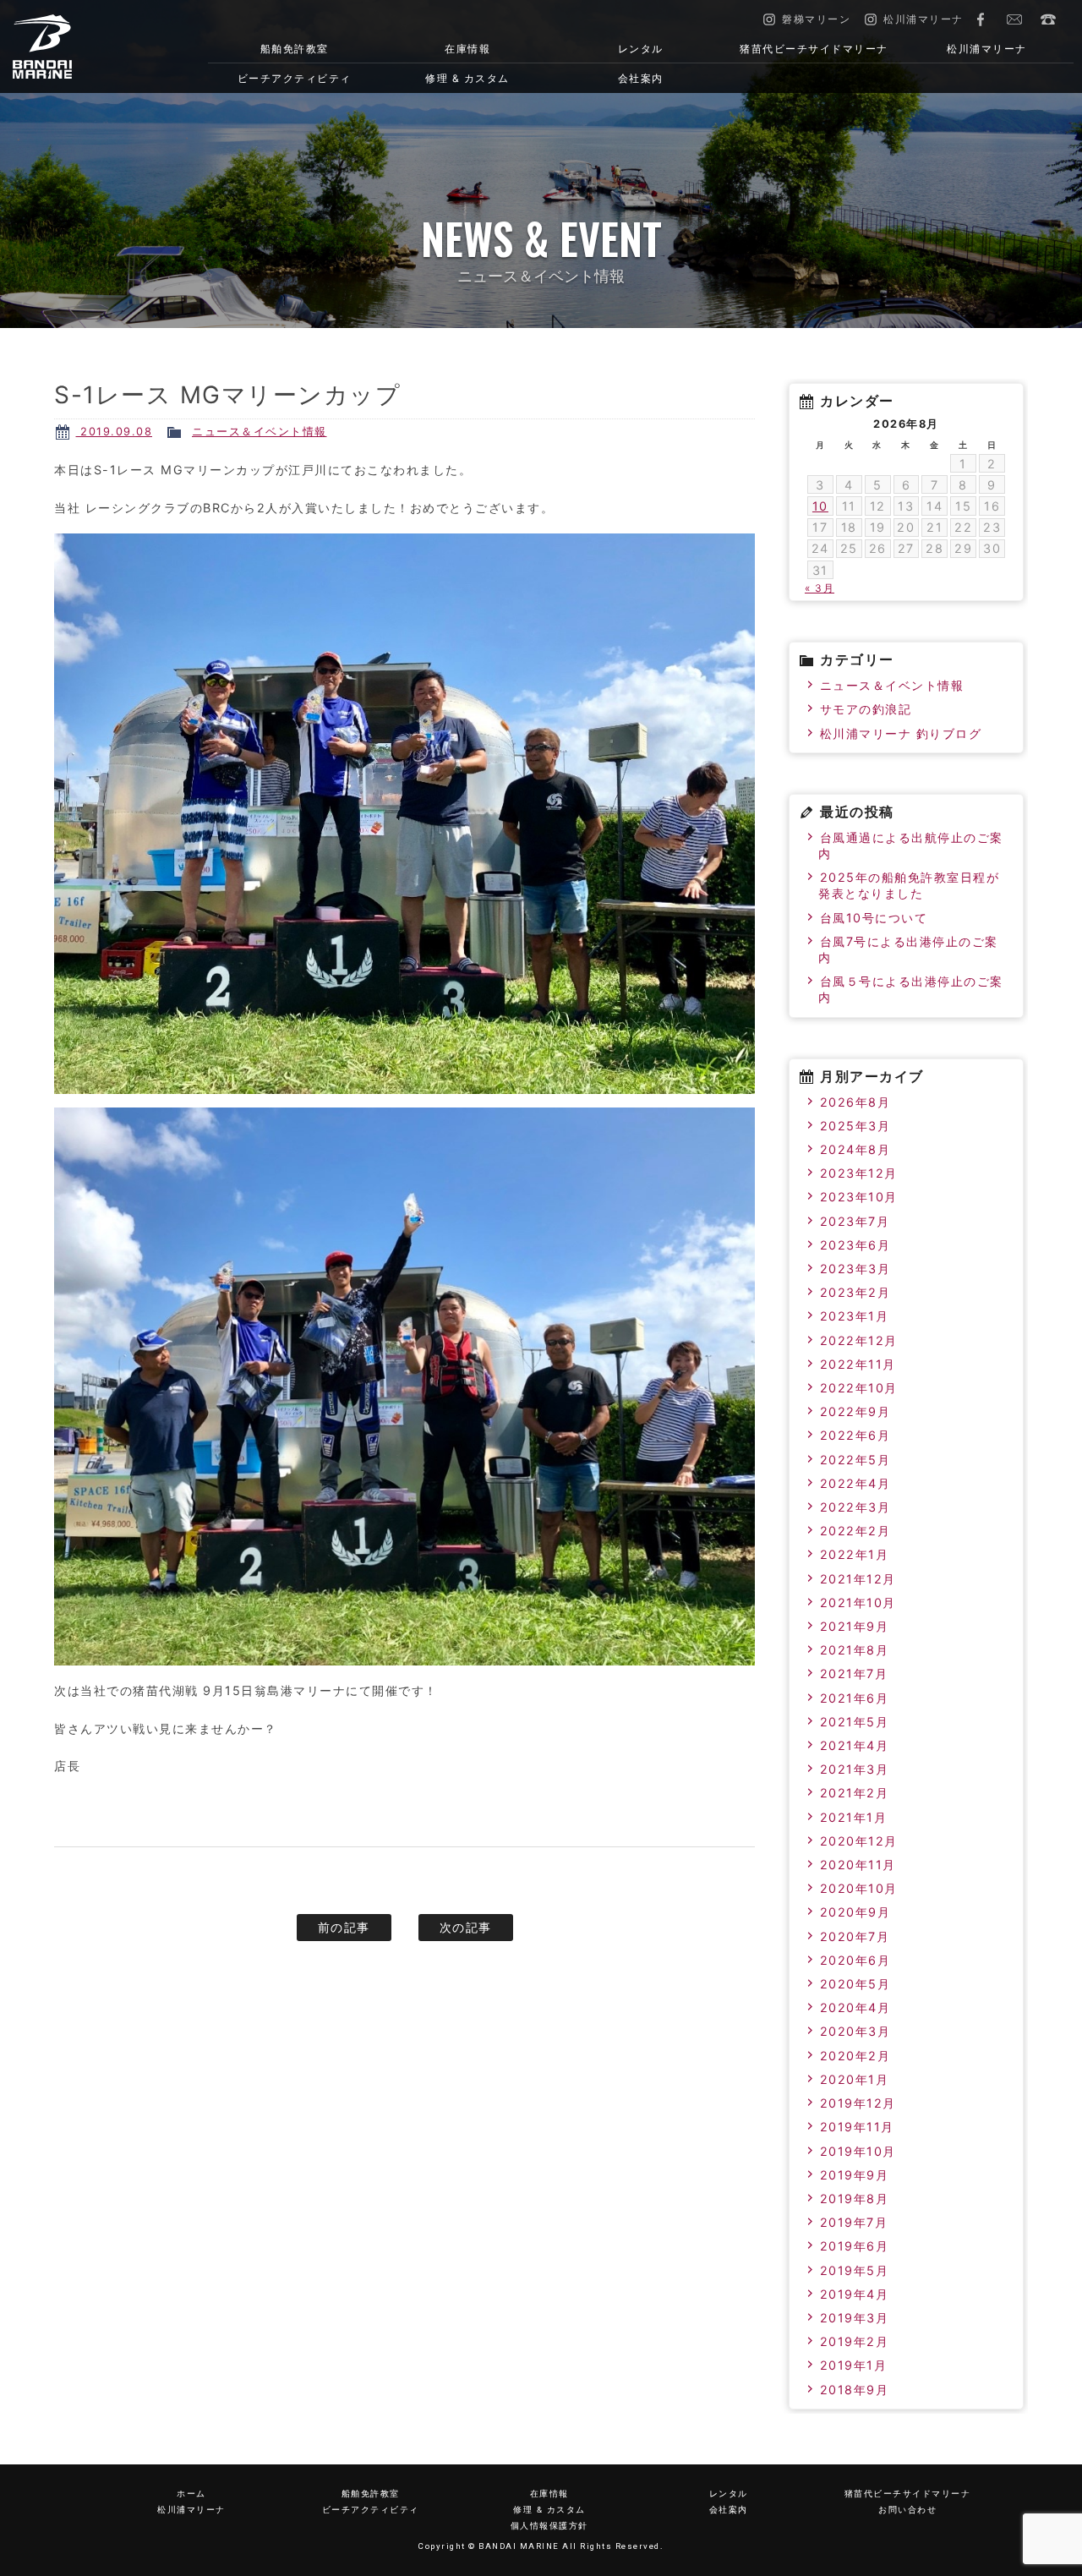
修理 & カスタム (467, 78)
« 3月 (820, 588)
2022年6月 (855, 1435)
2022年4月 (855, 1483)
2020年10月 (859, 1888)
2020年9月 (855, 1912)
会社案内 (641, 78)
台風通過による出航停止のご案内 (911, 845)
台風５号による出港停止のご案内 (911, 989)
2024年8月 (855, 1149)
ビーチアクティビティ (295, 78)
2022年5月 (855, 1460)
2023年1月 (855, 1316)
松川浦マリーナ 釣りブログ (901, 733)
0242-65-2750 (1048, 19)
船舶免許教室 (295, 49)
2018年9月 (855, 2390)
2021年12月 (858, 1579)
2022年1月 (855, 1554)
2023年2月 (855, 1292)
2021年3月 (855, 1769)
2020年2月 (855, 2056)
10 (820, 506)
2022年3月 (855, 1507)
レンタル (641, 49)
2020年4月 (855, 2007)
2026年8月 (855, 1102)
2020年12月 (859, 1841)
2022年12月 (859, 1340)
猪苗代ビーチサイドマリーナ (814, 49)
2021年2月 (855, 1793)
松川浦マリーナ (987, 49)
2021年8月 (855, 1650)
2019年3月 (855, 2318)
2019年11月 (857, 2127)
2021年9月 (855, 1626)
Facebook (981, 19)
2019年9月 (855, 2175)
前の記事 (344, 1927)
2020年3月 (855, 2031)
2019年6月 (855, 2246)
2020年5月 (855, 1984)
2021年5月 (855, 1722)
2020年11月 (858, 1865)
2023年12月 (859, 1173)
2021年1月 (854, 1817)
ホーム (191, 2494)
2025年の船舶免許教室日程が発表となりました (909, 885)
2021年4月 (855, 1745)
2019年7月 (854, 2222)
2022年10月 (859, 1388)
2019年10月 (858, 2151)
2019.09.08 (115, 432)
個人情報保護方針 (549, 2526)
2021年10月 (858, 1602)
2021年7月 (854, 1674)
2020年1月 (855, 2079)
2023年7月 (855, 1221)
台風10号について (874, 918)
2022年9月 (855, 1411)
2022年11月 (858, 1364)
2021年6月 (855, 1698)
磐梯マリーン (90, 46)
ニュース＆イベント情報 (260, 432)
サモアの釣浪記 (866, 709)
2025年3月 (855, 1126)
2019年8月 (855, 2199)
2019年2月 (855, 2341)
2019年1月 (854, 2365)
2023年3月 (855, 1269)
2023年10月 (859, 1197)
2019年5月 (855, 2270)
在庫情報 (467, 49)
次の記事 (466, 1927)
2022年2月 (855, 1531)
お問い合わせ (1014, 19)
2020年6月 (855, 1960)
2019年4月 (855, 2294)
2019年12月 (858, 2103)
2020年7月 (855, 1936)
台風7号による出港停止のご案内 (908, 949)
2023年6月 (855, 1245)
